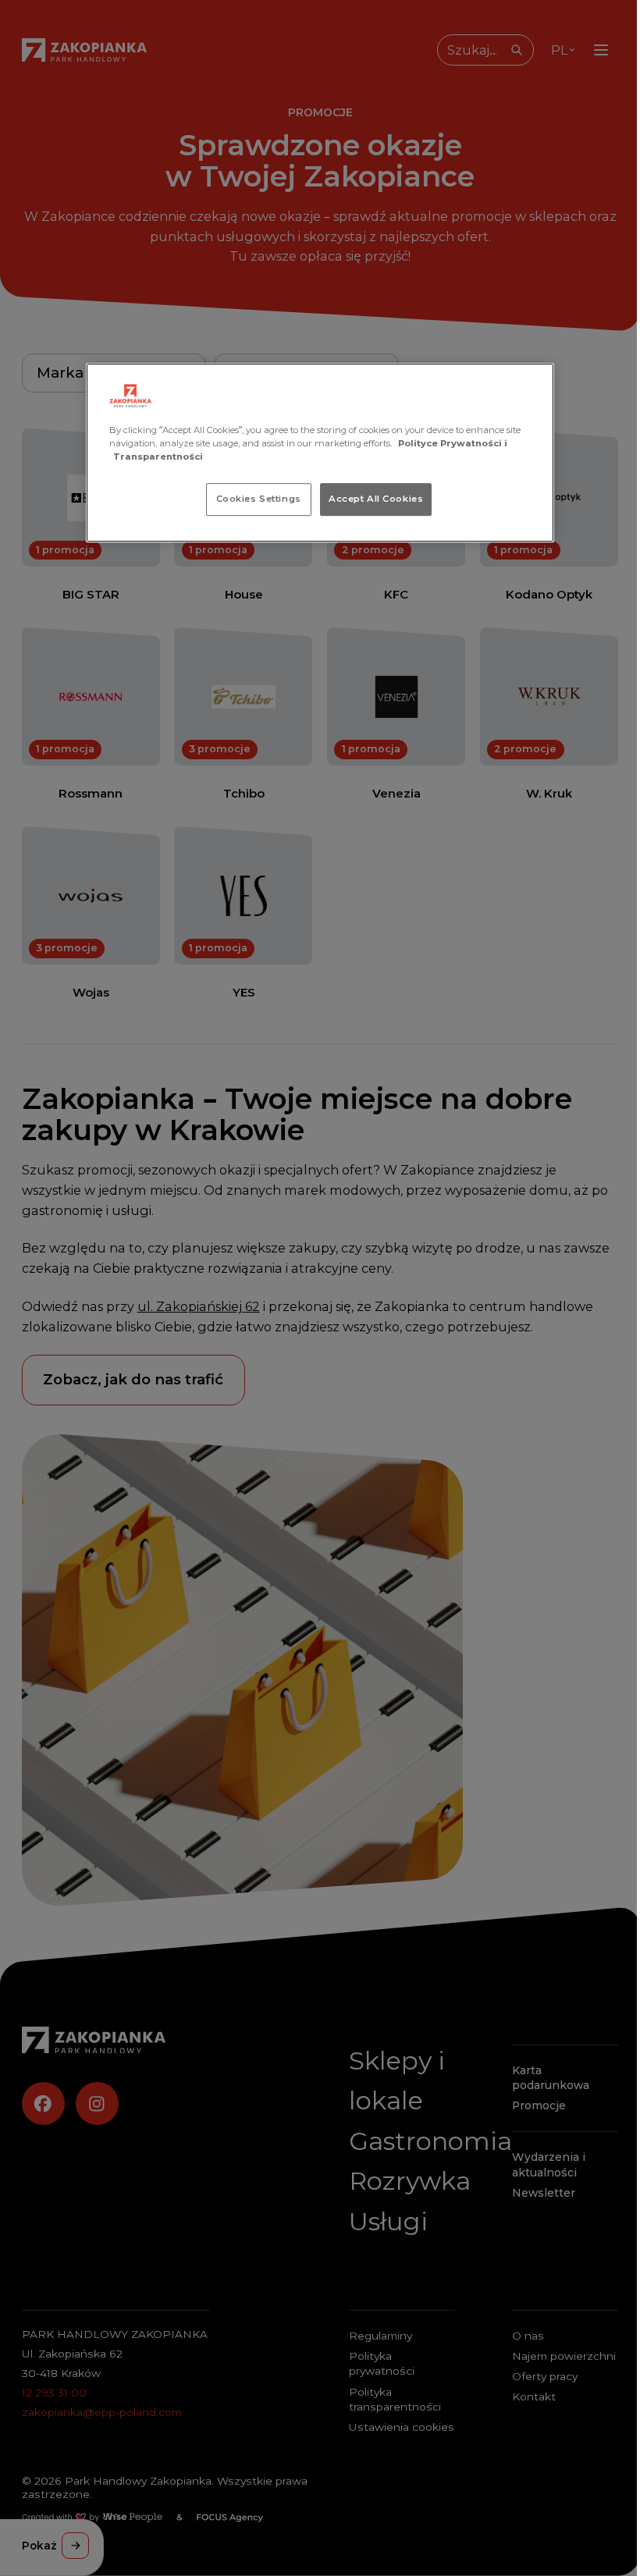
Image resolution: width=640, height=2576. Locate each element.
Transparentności (158, 457)
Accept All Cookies (376, 499)
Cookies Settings (259, 499)
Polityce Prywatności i (453, 443)
